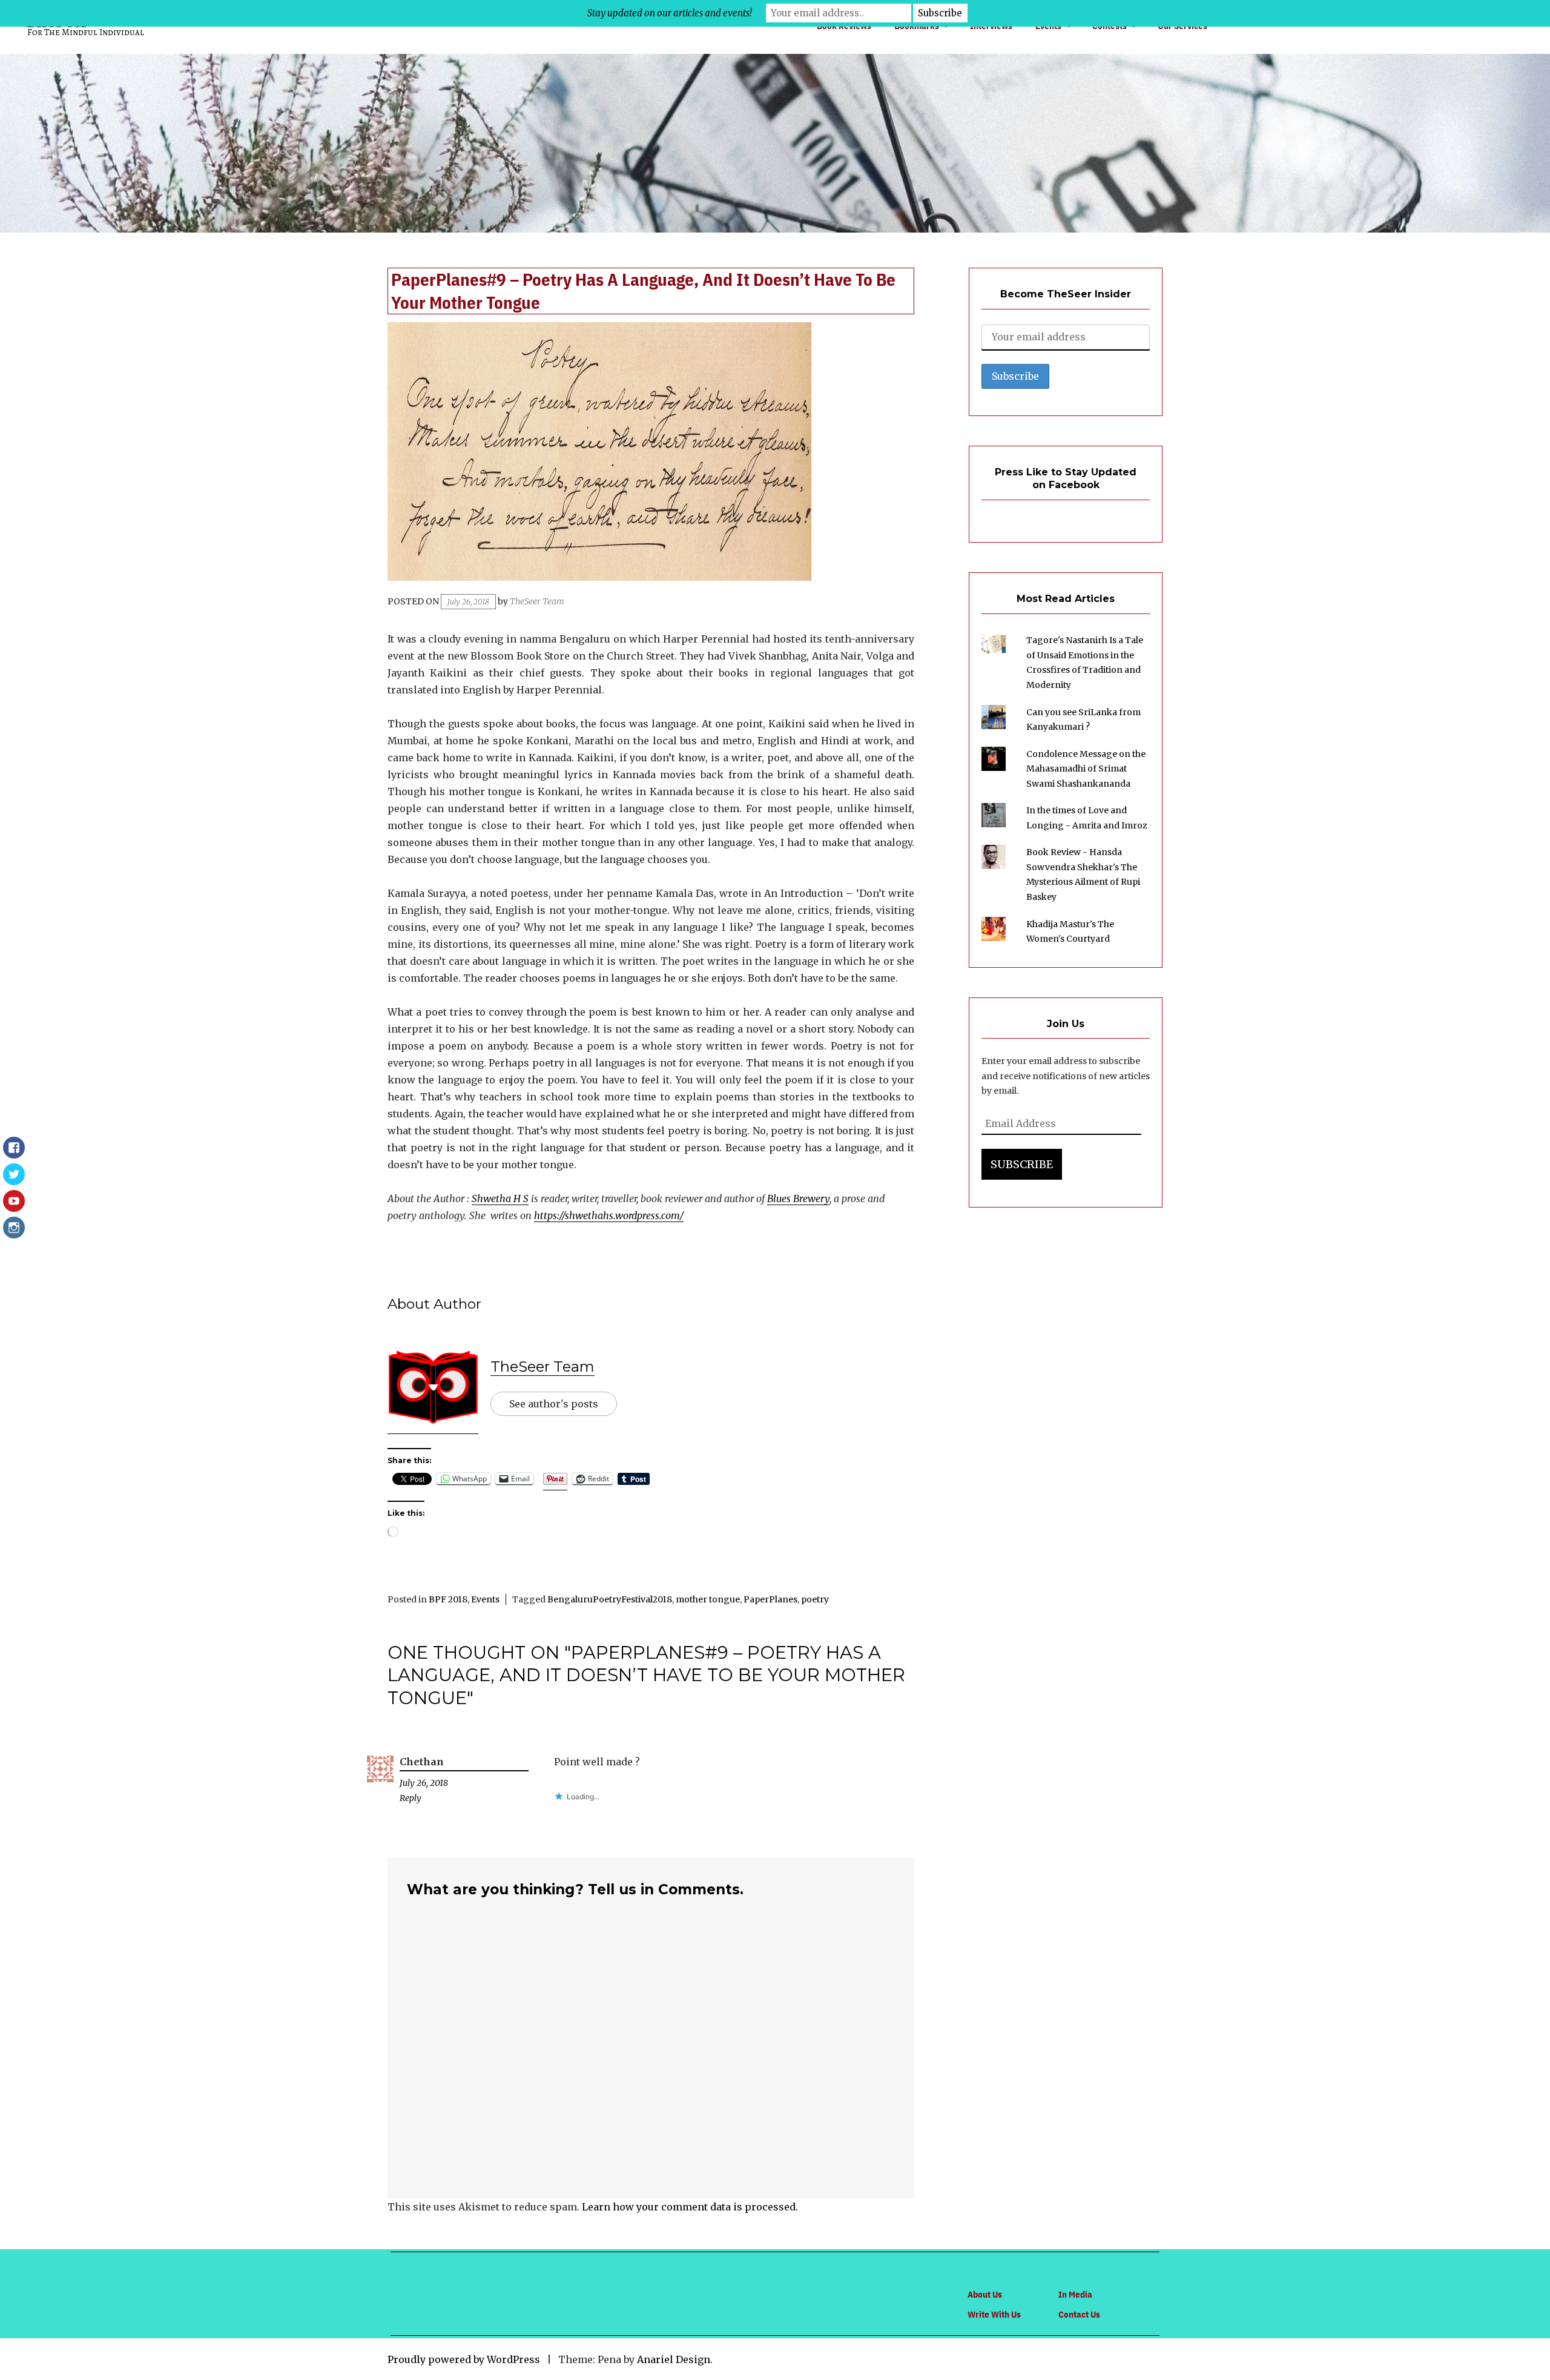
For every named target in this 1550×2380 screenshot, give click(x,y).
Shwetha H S (500, 1198)
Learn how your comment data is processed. (690, 2207)
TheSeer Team (537, 601)
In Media (1075, 2294)
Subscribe (1022, 1164)
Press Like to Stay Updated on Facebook (1066, 478)
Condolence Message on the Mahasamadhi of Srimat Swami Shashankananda (1086, 769)
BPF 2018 (448, 1599)
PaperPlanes (770, 1599)
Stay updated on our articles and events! (670, 13)
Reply (411, 1798)
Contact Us (1079, 2314)
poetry (815, 1599)
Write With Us (994, 2314)
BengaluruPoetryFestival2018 (610, 1599)
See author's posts (554, 1404)
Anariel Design (674, 2359)
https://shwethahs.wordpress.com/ (609, 1215)
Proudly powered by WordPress (464, 2359)
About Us (985, 2294)
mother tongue (708, 1599)
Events (485, 1599)
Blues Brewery (798, 1198)
